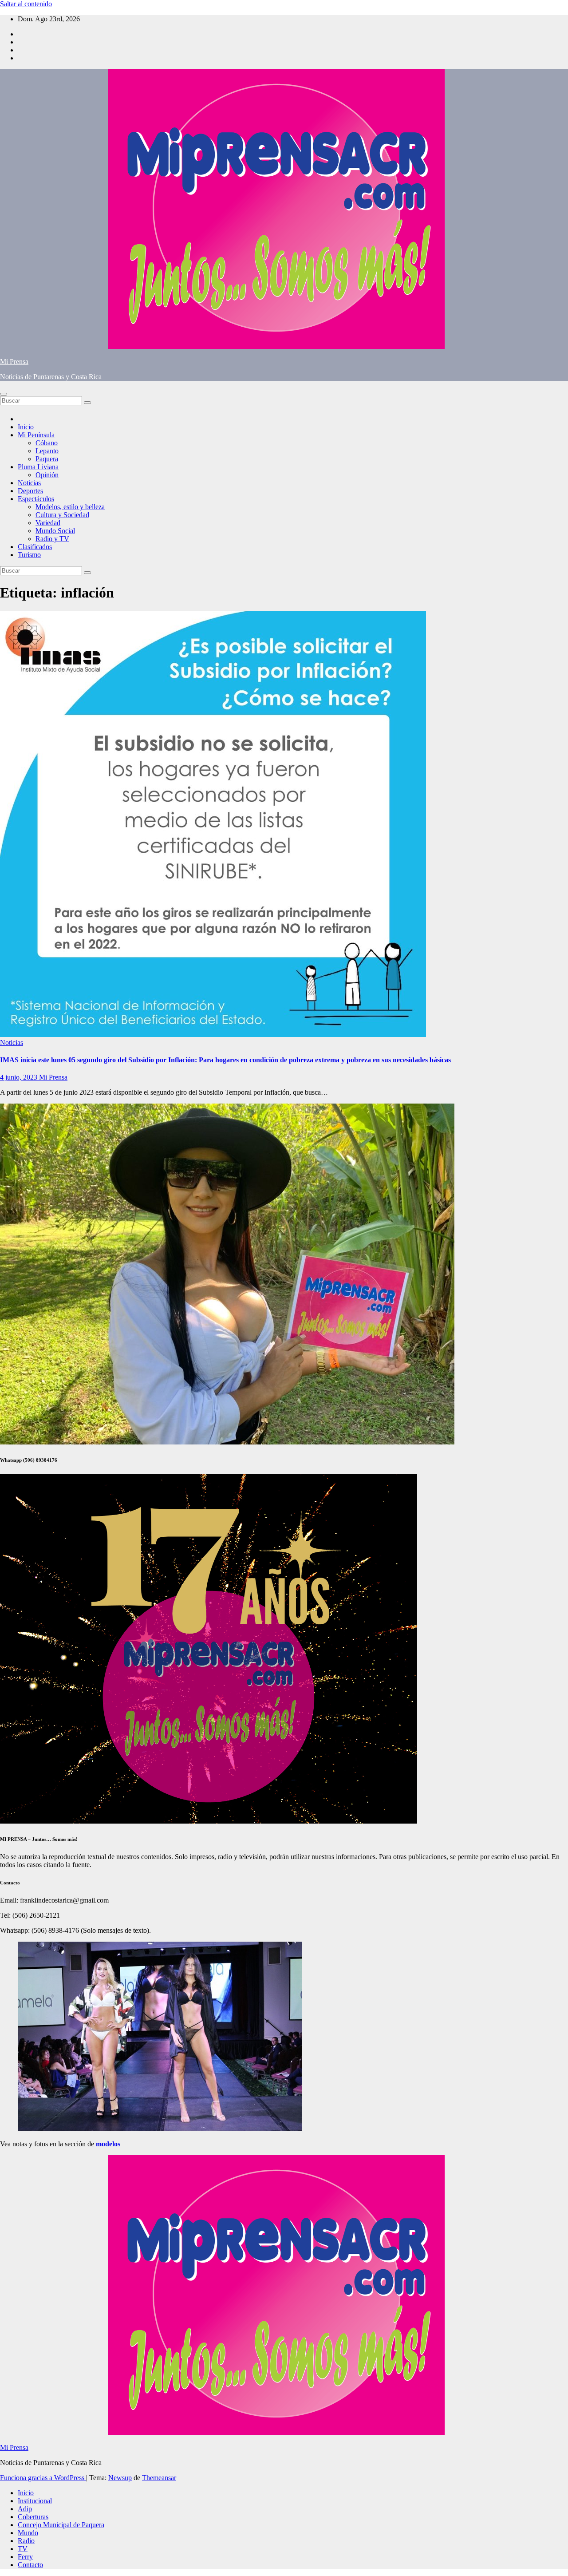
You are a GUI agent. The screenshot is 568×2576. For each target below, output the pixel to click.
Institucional (35, 2501)
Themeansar (159, 2478)
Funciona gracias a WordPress (43, 2478)
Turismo (29, 555)
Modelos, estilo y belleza (70, 507)
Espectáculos (36, 499)
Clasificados (35, 547)
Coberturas (33, 2517)
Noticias (29, 483)
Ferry (25, 2557)
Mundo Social (55, 531)
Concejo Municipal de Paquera (61, 2525)
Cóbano (47, 443)
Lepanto (47, 451)
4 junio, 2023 (20, 1077)
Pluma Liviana (38, 467)
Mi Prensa (14, 362)
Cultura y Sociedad (62, 515)
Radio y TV (52, 539)
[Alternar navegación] (4, 394)
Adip (25, 2509)
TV (23, 2549)
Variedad (48, 523)
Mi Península (36, 435)
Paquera (47, 459)
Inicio (26, 427)
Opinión (47, 475)
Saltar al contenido (26, 4)
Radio (26, 2541)
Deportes (30, 491)
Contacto (30, 2565)
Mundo (28, 2533)
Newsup (120, 2478)
